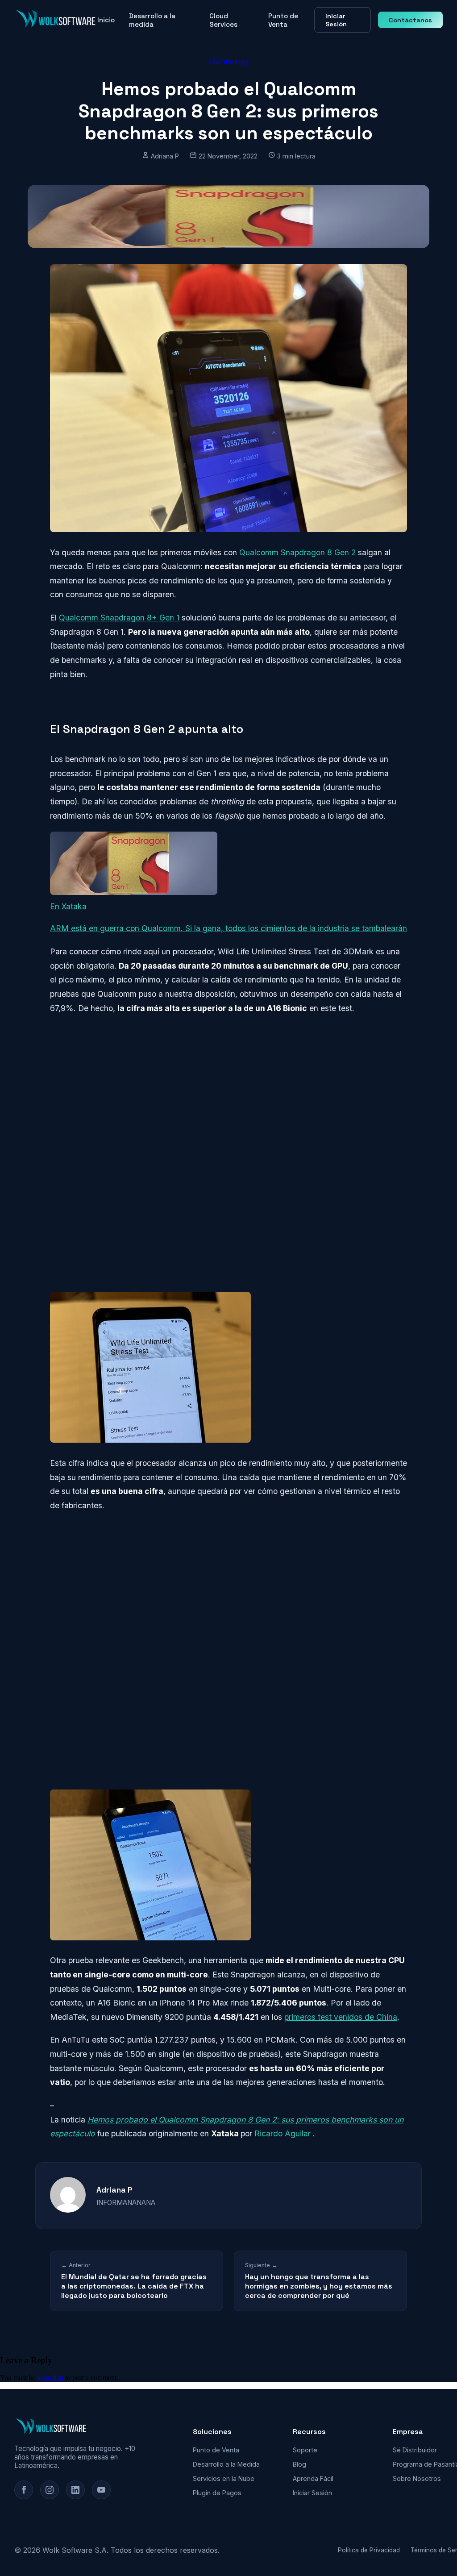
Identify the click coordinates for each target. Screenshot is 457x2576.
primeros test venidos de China (341, 2017)
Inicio (106, 20)
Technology (228, 62)
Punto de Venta (283, 20)
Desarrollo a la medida (152, 20)
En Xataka (68, 906)
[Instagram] (50, 2490)
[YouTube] (101, 2490)
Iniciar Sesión (336, 20)
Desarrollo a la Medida (226, 2464)
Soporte (305, 2450)
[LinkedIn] (75, 2490)
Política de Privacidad (369, 2550)
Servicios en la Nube (224, 2478)
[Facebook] (24, 2490)
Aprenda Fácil (313, 2478)
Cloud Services (223, 20)
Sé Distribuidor (415, 2450)
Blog (299, 2464)
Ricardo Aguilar (284, 2133)
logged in (50, 2378)
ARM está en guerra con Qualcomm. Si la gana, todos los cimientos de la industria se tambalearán (228, 928)
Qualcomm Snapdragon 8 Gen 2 (297, 552)
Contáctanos (410, 20)
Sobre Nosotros (417, 2478)
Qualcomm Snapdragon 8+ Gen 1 (119, 618)
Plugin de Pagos (217, 2493)
